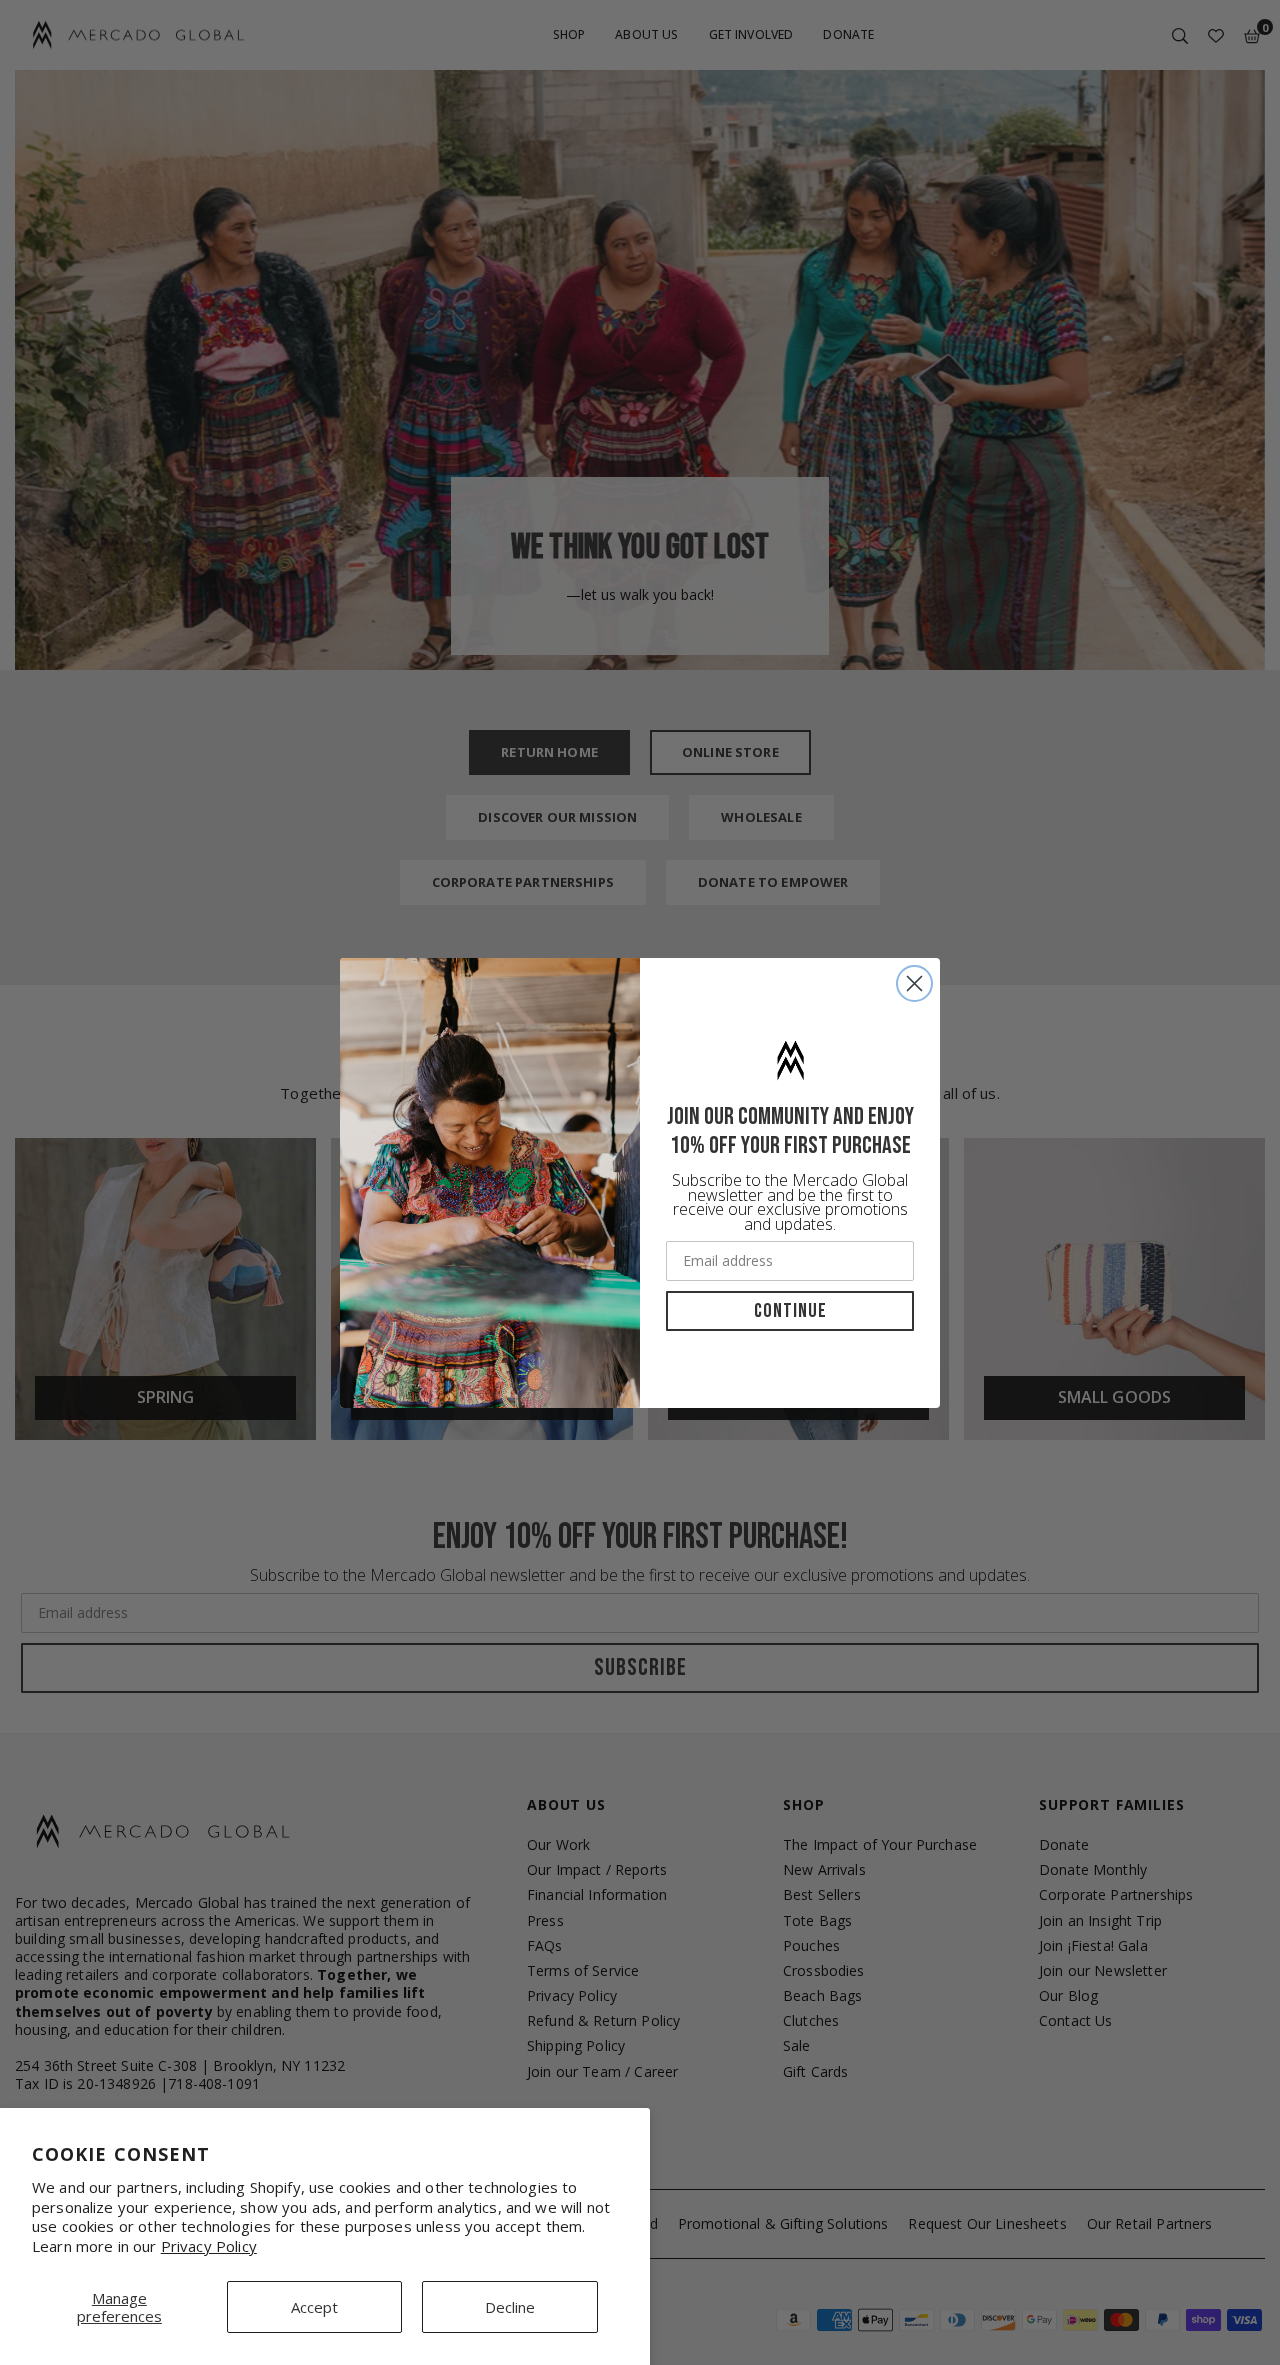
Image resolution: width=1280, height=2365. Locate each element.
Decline (510, 2307)
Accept (314, 2307)
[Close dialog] (914, 983)
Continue (790, 1311)
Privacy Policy (209, 2246)
